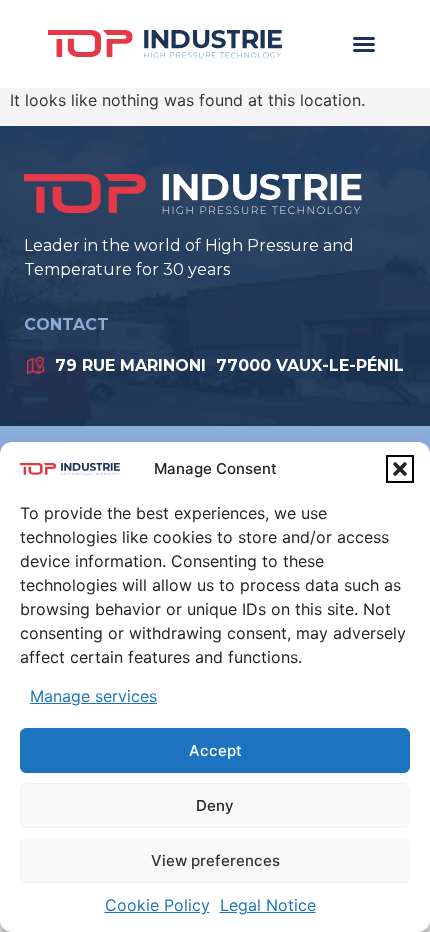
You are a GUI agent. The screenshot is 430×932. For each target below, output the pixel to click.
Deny (215, 805)
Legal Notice (268, 905)
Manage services (93, 696)
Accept (215, 750)
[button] (400, 469)
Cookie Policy (157, 905)
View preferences (215, 860)
